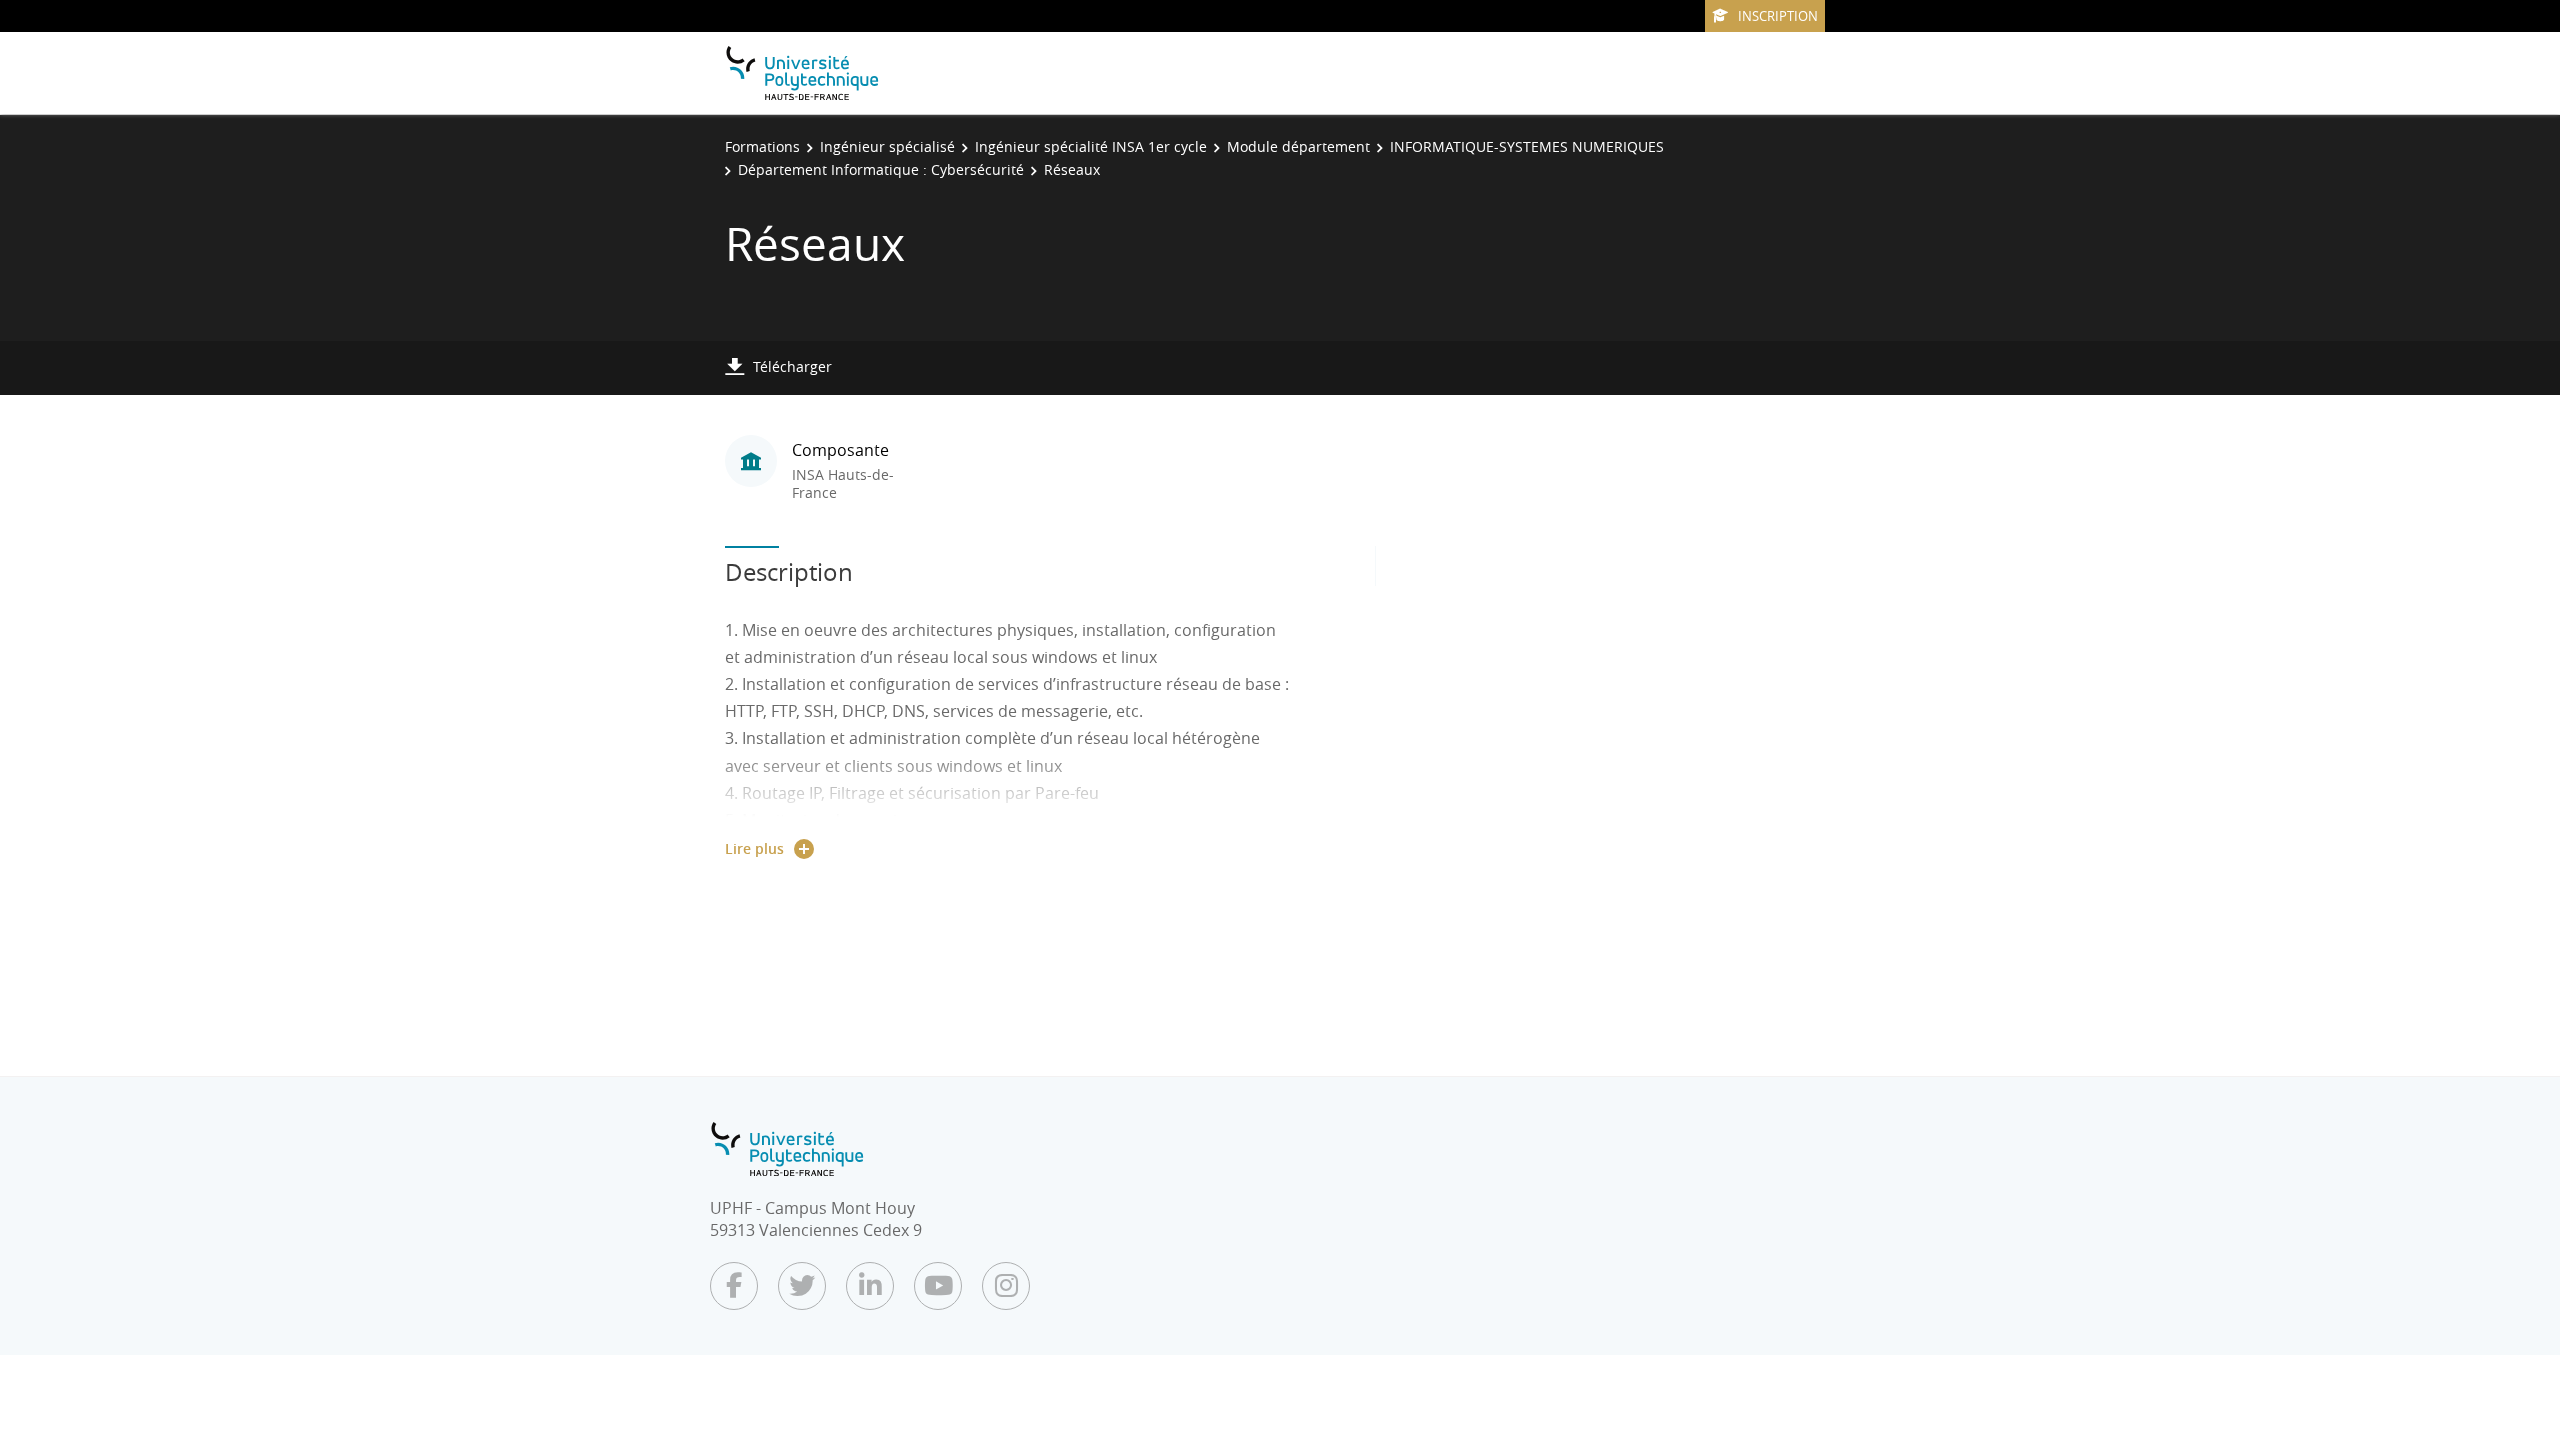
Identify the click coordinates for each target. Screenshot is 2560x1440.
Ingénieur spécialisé (887, 146)
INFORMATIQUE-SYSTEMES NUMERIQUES (1527, 146)
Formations (762, 146)
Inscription (1778, 16)
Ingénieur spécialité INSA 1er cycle (1091, 146)
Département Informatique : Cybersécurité (881, 169)
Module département (1298, 146)
